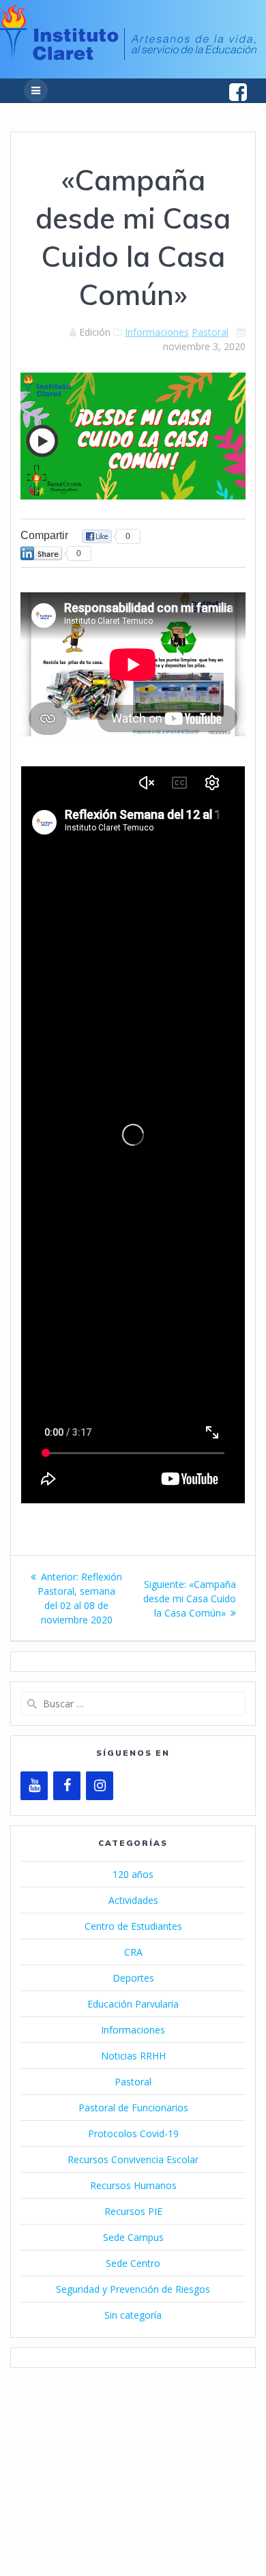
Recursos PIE (133, 2211)
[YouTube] (34, 1786)
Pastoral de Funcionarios (133, 2108)
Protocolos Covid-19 (133, 2133)
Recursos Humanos (133, 2185)
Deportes (133, 1978)
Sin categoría (133, 2315)
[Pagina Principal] (128, 56)
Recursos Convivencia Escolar (133, 2159)
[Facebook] (67, 1786)
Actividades (133, 1900)
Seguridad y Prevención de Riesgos (133, 2289)
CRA (133, 1952)
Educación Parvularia (133, 2004)
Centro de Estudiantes (133, 1926)
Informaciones (157, 332)
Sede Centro (133, 2263)
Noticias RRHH (133, 2056)
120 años (133, 1874)
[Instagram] (100, 1786)
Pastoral (210, 332)
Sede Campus (133, 2237)
